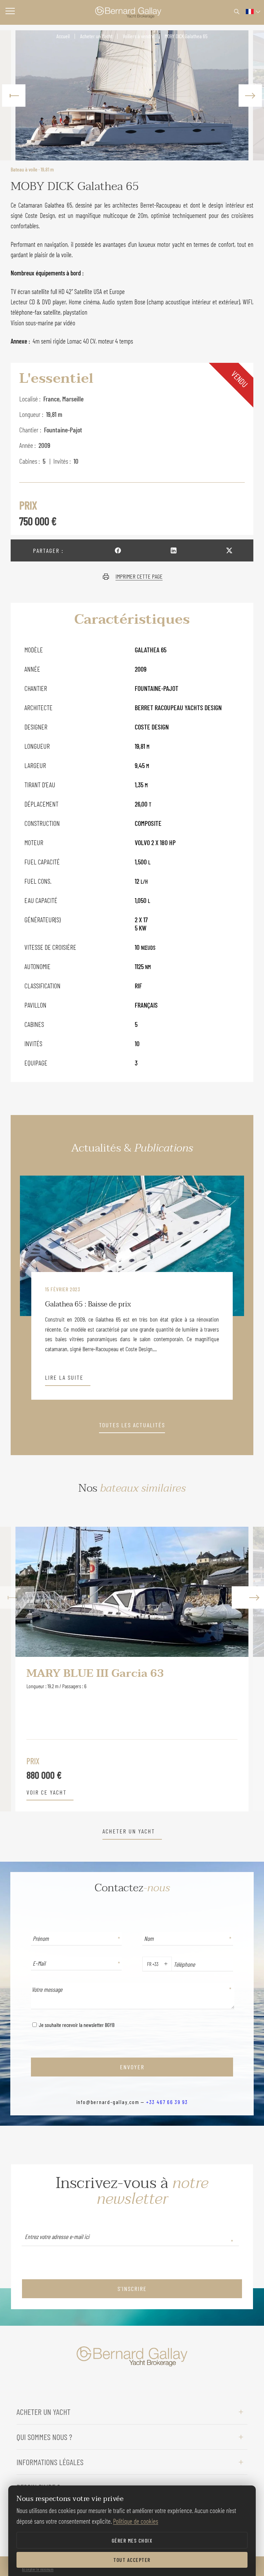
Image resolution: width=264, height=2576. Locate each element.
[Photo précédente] (14, 95)
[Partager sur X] (229, 550)
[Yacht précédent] (17, 1669)
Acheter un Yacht (96, 36)
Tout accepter (132, 2560)
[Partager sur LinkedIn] (174, 550)
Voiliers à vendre (139, 36)
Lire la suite (64, 1378)
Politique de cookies (136, 2521)
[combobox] (146, 1964)
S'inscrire (132, 2289)
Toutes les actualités (132, 1425)
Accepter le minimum (38, 2569)
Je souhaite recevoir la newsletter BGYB (76, 2025)
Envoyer (132, 2067)
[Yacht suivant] (247, 1669)
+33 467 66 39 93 (167, 2102)
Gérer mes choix (132, 2540)
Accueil (63, 36)
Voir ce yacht (47, 1792)
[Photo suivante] (250, 95)
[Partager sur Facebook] (118, 550)
